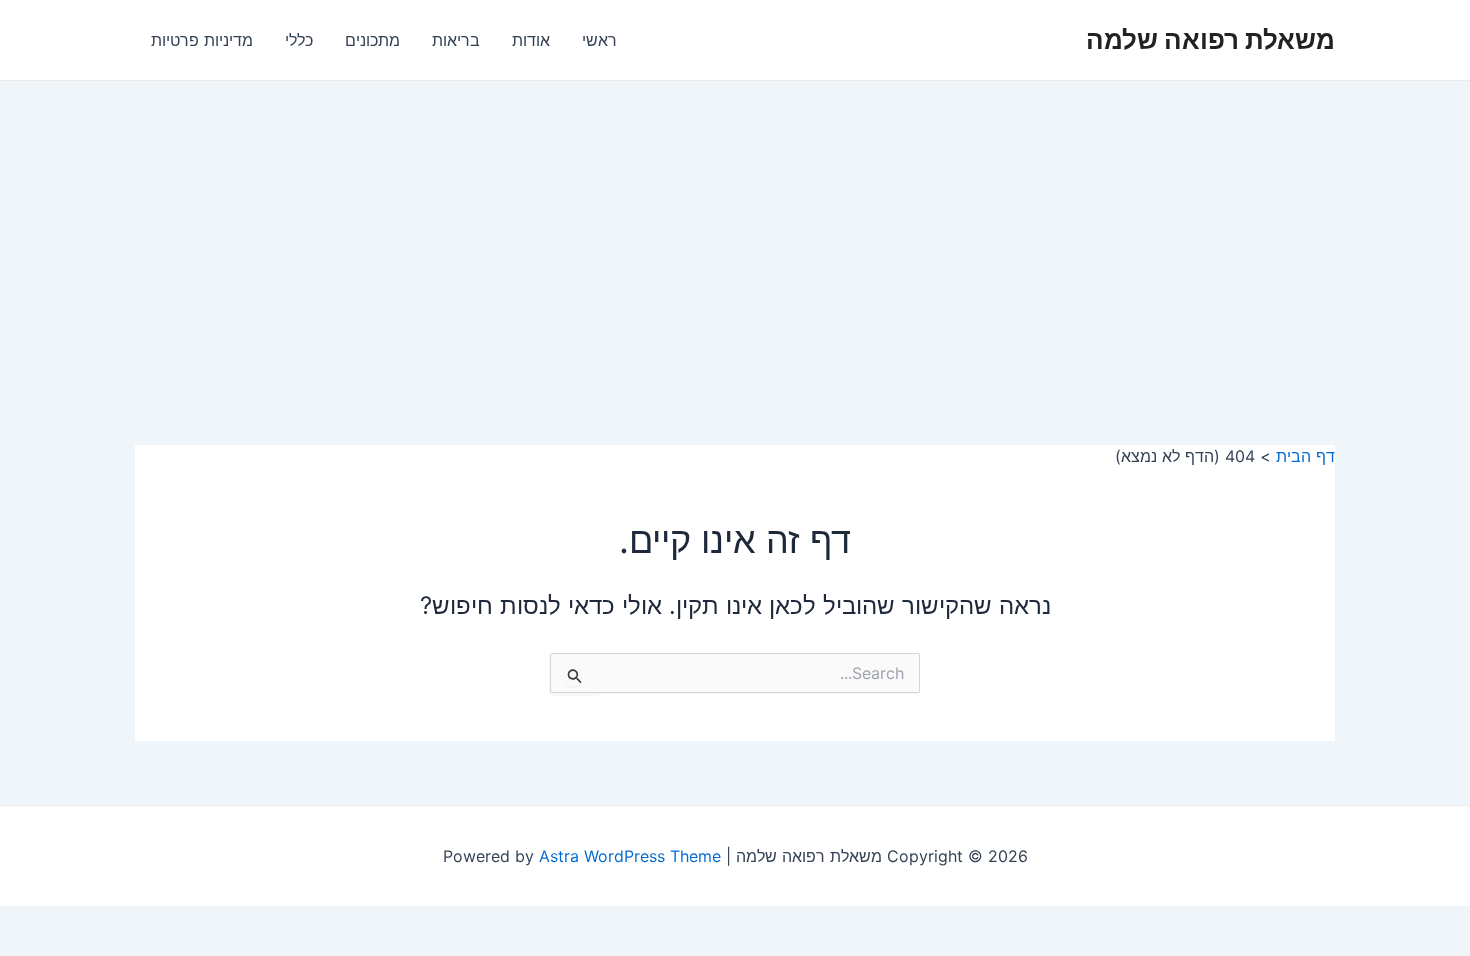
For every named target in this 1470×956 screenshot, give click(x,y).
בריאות (456, 40)
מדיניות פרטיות (202, 40)
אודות (531, 40)
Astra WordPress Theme (630, 856)
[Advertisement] (735, 231)
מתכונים (372, 40)
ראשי (599, 40)
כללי (299, 40)
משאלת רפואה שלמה (1210, 39)
